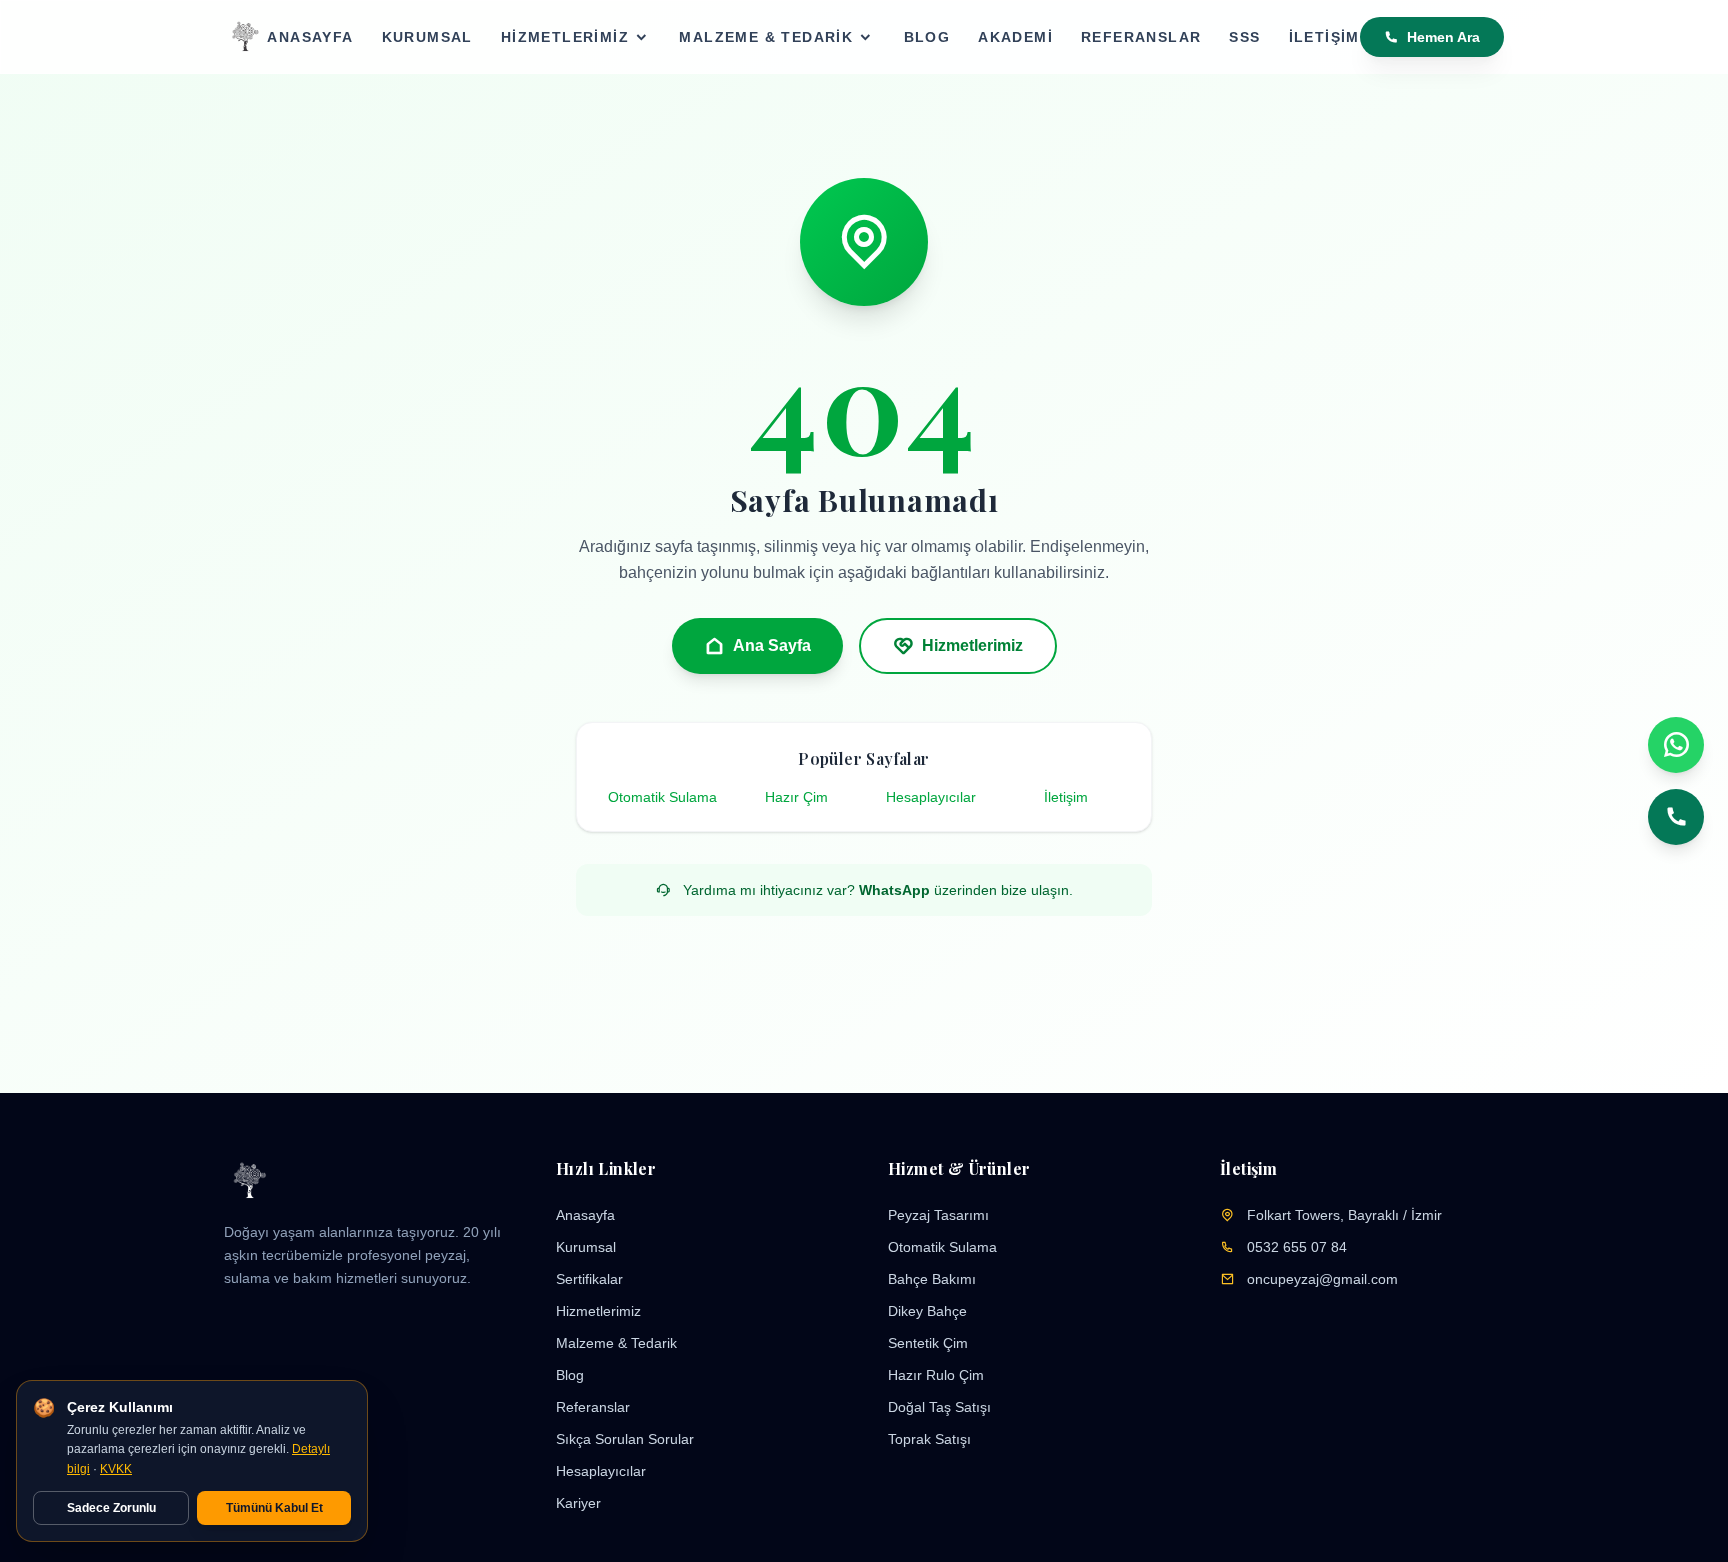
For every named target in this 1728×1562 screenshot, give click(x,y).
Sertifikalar (589, 1279)
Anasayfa (310, 37)
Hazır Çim (796, 797)
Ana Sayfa (772, 645)
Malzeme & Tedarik (766, 37)
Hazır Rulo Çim (936, 1375)
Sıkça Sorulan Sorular (625, 1439)
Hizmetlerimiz (565, 37)
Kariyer (578, 1503)
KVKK (116, 1469)
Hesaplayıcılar (931, 797)
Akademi (1015, 37)
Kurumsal (427, 37)
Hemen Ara (1443, 37)
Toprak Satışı (929, 1439)
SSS (1244, 37)
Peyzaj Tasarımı (938, 1215)
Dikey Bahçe (927, 1311)
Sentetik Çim (928, 1343)
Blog (927, 37)
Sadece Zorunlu (111, 1508)
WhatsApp (894, 890)
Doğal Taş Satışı (939, 1407)
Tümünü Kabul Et (274, 1508)
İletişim (1324, 37)
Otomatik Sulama (662, 797)
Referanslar (1141, 37)
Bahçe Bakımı (932, 1279)
